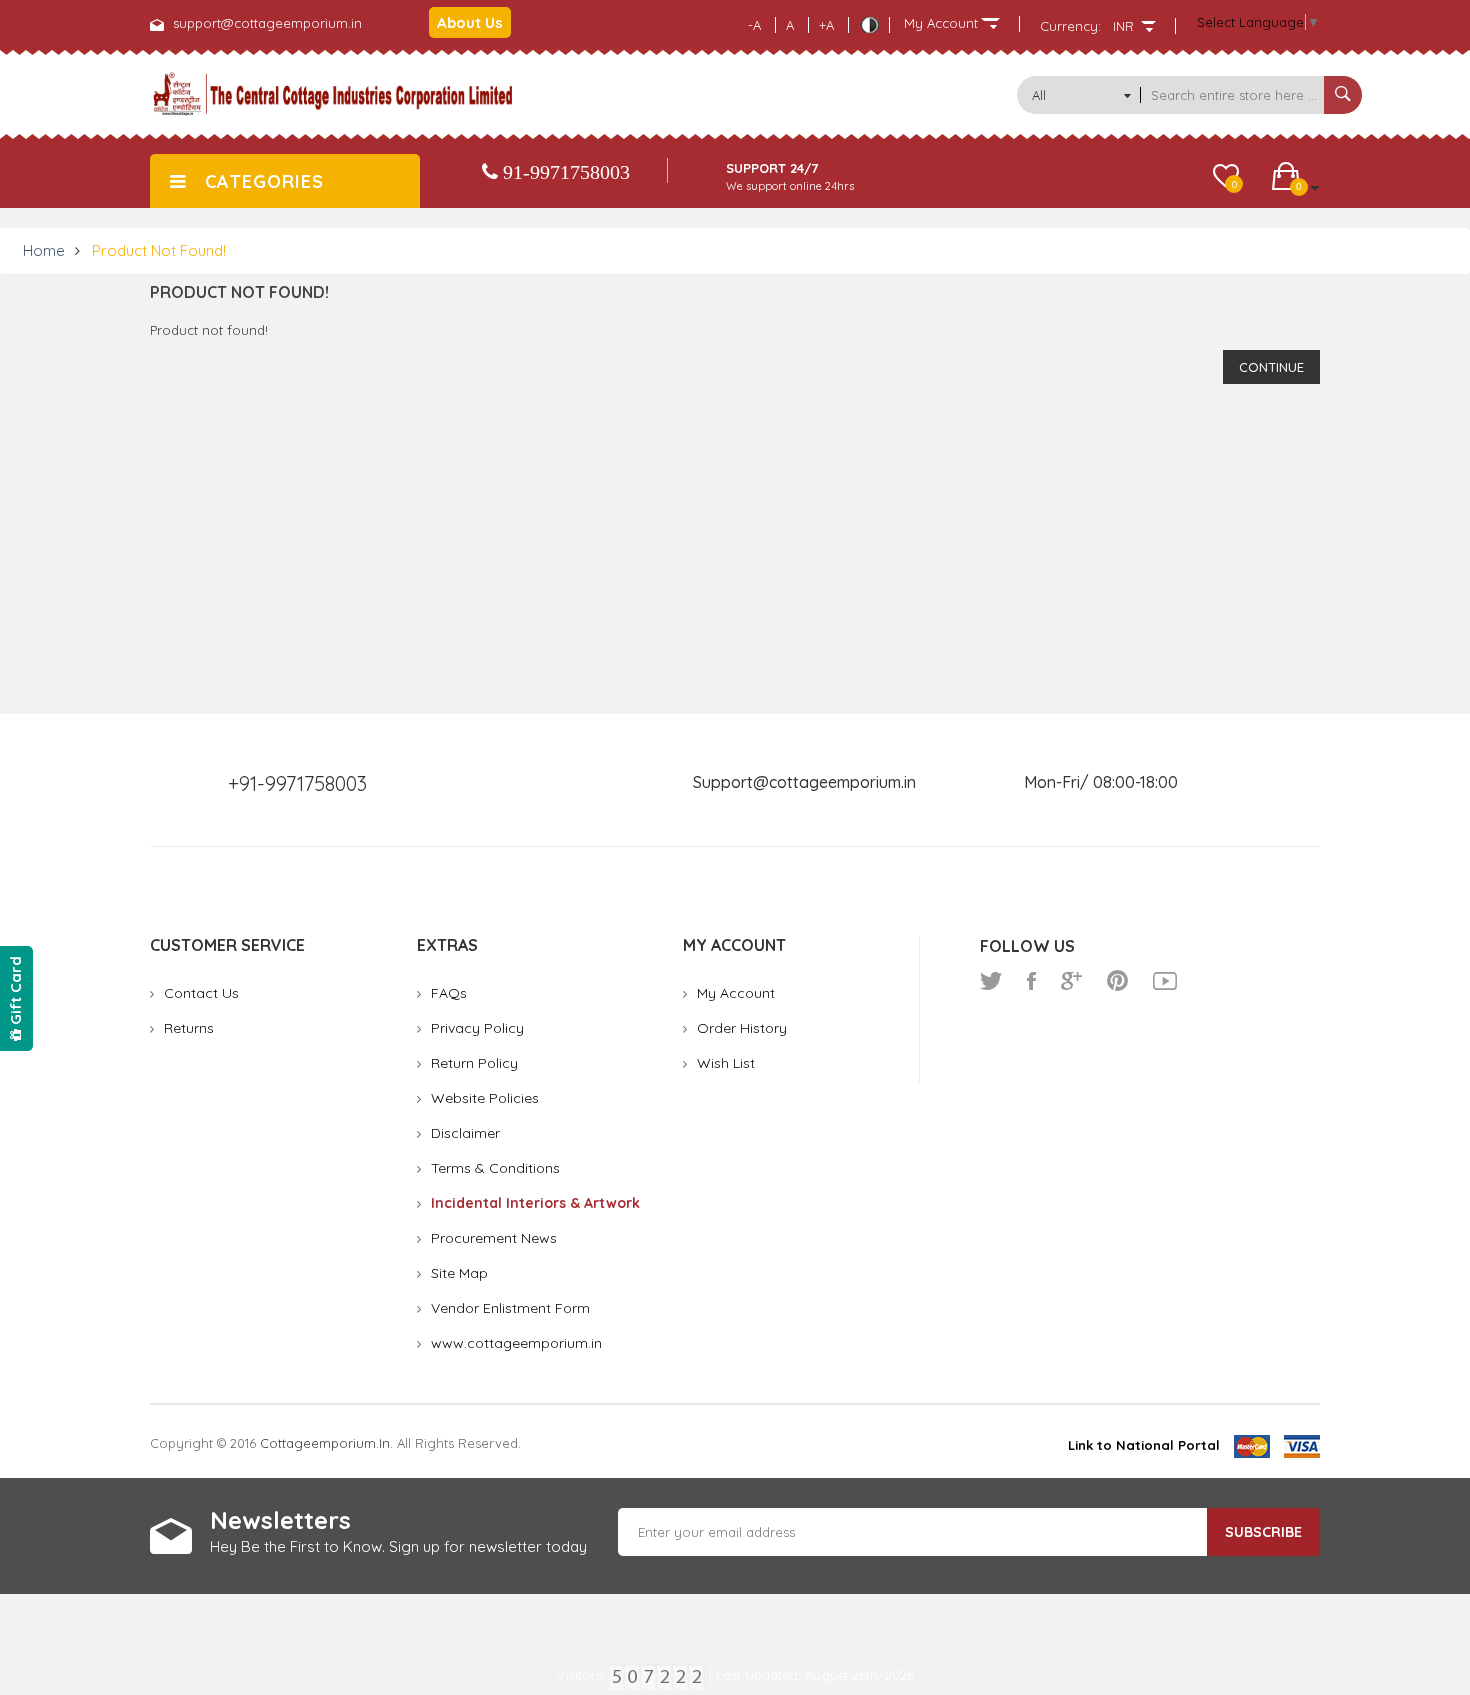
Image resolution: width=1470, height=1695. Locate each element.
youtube (1165, 981)
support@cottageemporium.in (267, 23)
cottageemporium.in (325, 1443)
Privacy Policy (477, 1028)
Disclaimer (465, 1133)
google (1071, 981)
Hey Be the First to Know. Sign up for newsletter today (398, 1546)
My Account (736, 993)
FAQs (449, 993)
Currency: (1070, 26)
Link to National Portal (1144, 1445)
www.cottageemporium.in (516, 1343)
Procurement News (494, 1238)
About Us (470, 22)
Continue (1271, 367)
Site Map (459, 1273)
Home (44, 250)
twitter (991, 981)
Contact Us (201, 993)
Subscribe (1263, 1532)
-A (754, 25)
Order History (742, 1028)
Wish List (726, 1063)
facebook (1031, 981)
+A (826, 25)
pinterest (1117, 981)
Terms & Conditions (495, 1168)
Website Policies (485, 1098)
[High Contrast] (869, 25)
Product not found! (159, 250)
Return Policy (474, 1063)
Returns (189, 1028)
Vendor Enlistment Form (510, 1308)
